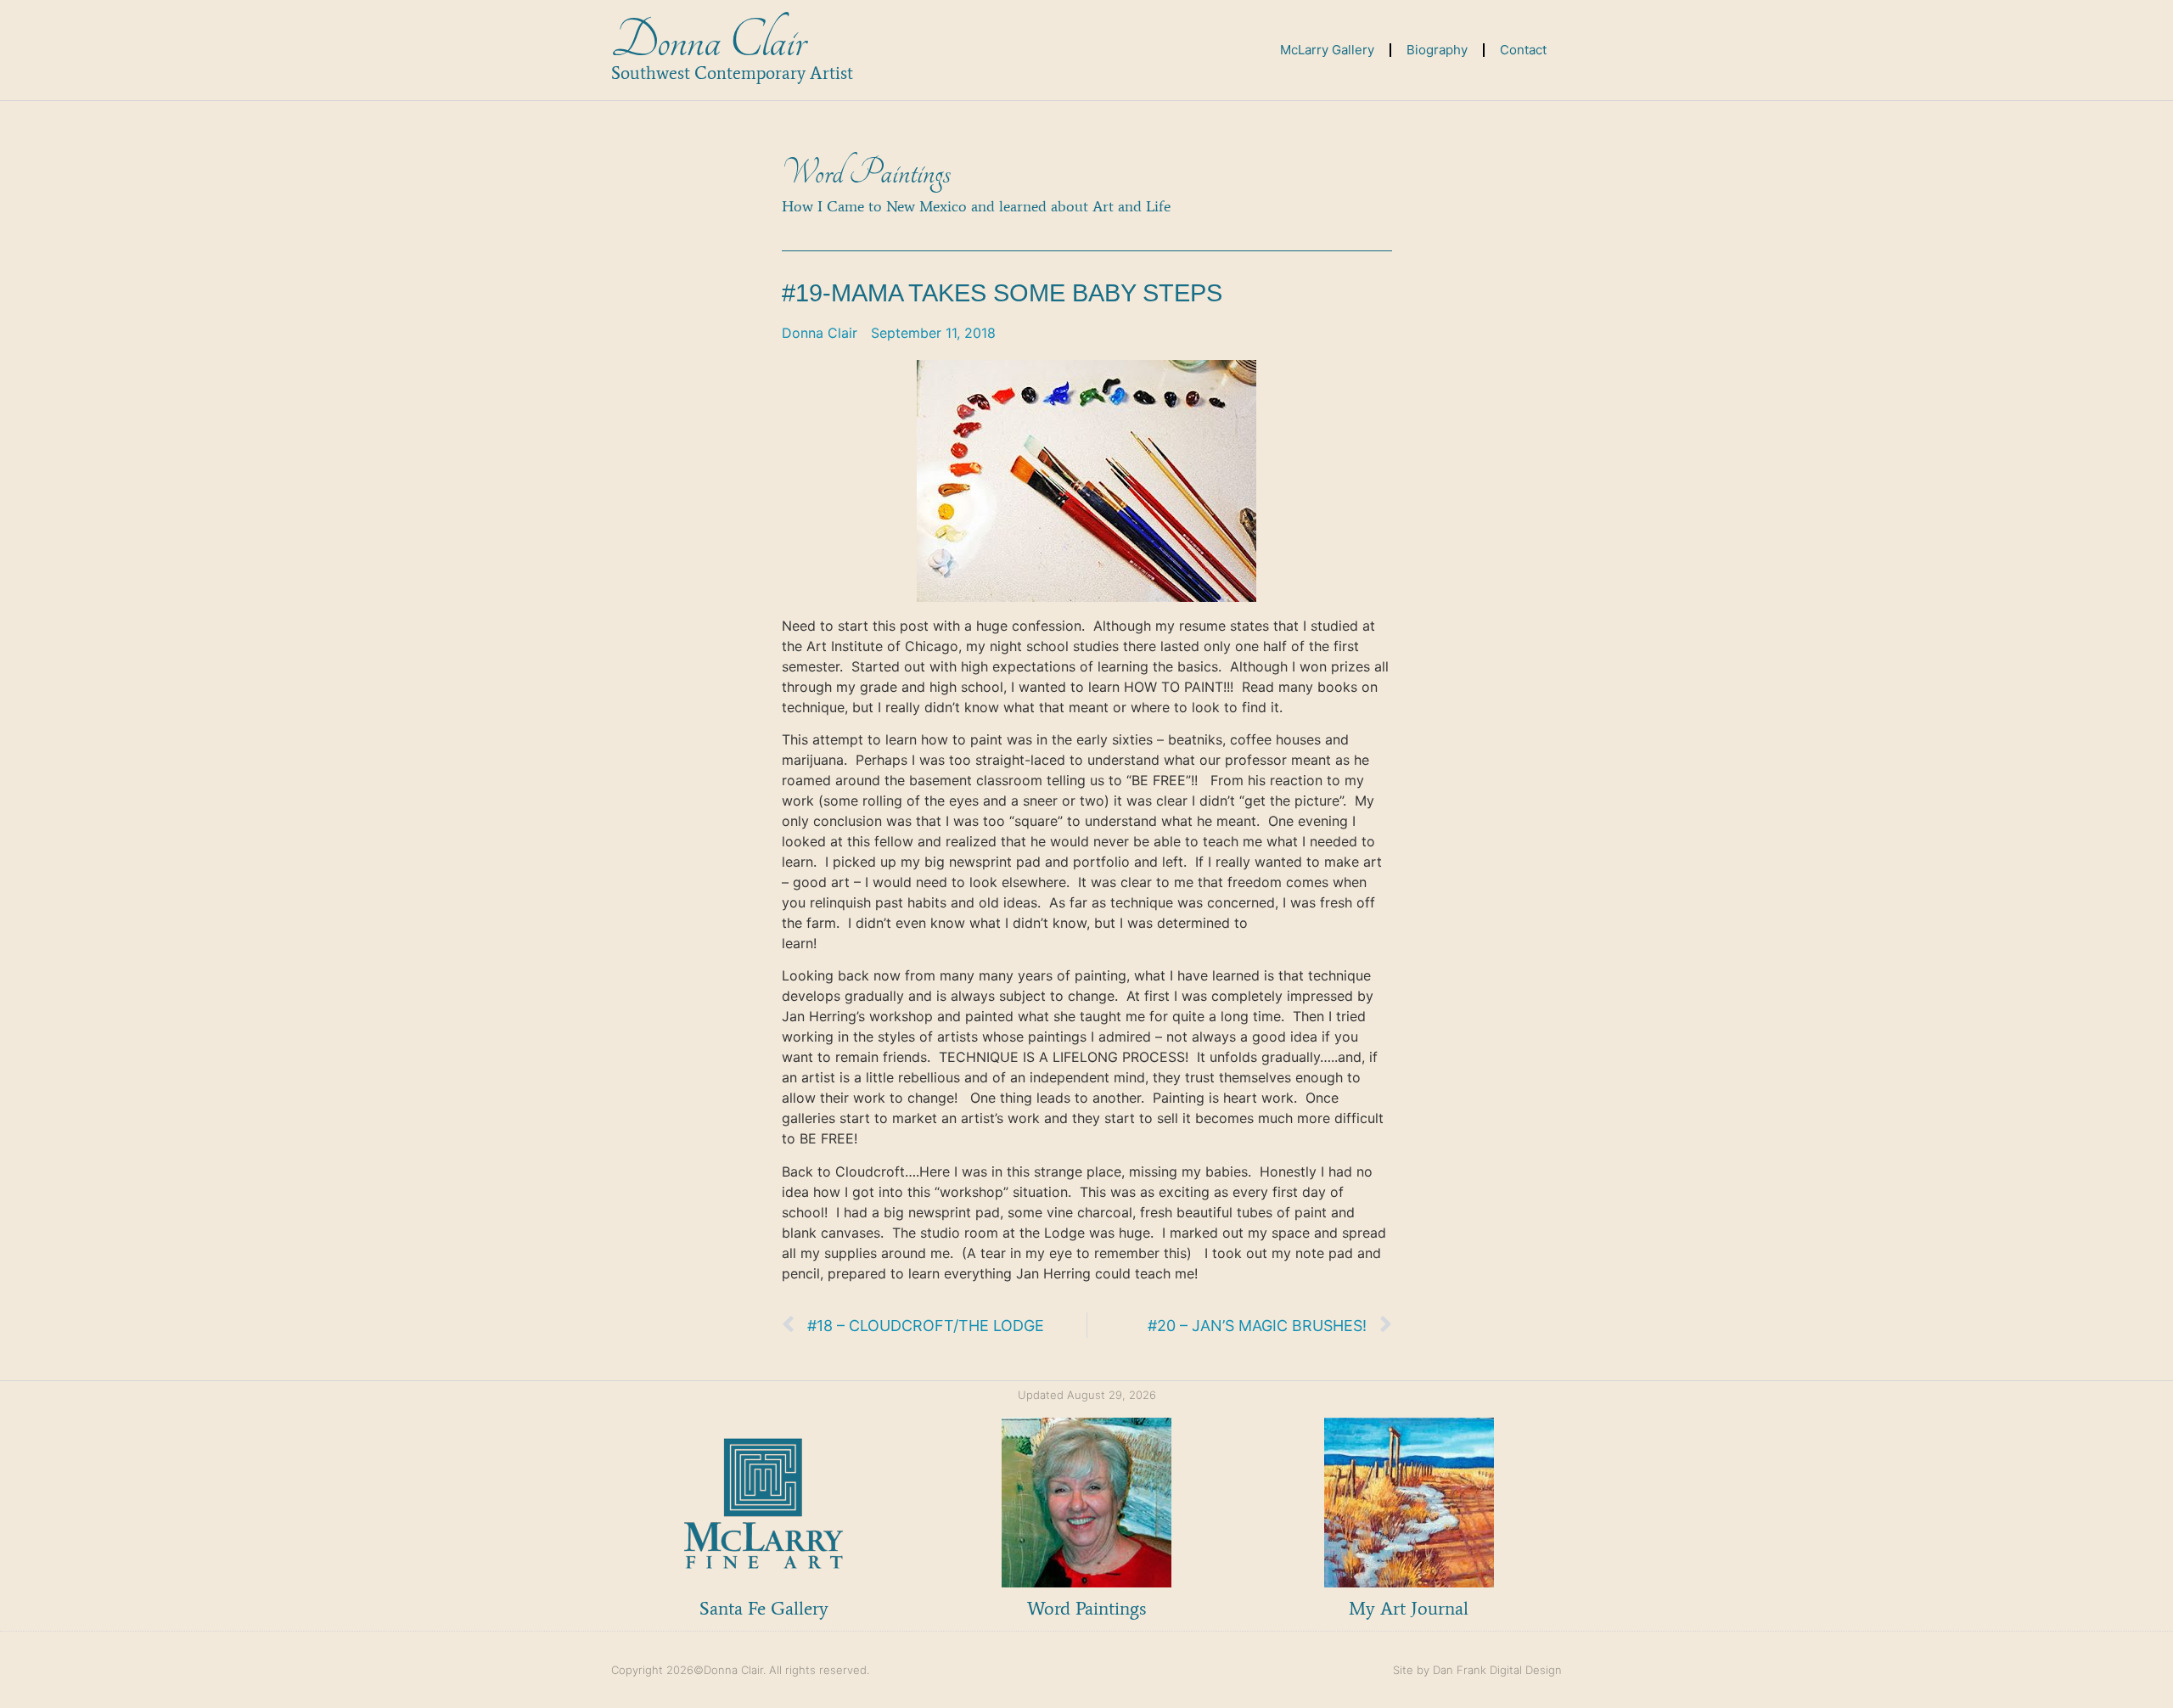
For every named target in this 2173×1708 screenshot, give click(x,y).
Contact (1523, 50)
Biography (1437, 50)
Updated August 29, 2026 (1087, 1395)
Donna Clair (708, 41)
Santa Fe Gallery (764, 1608)
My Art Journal (1409, 1608)
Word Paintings (866, 173)
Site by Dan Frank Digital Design (1477, 1670)
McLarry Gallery (1327, 50)
